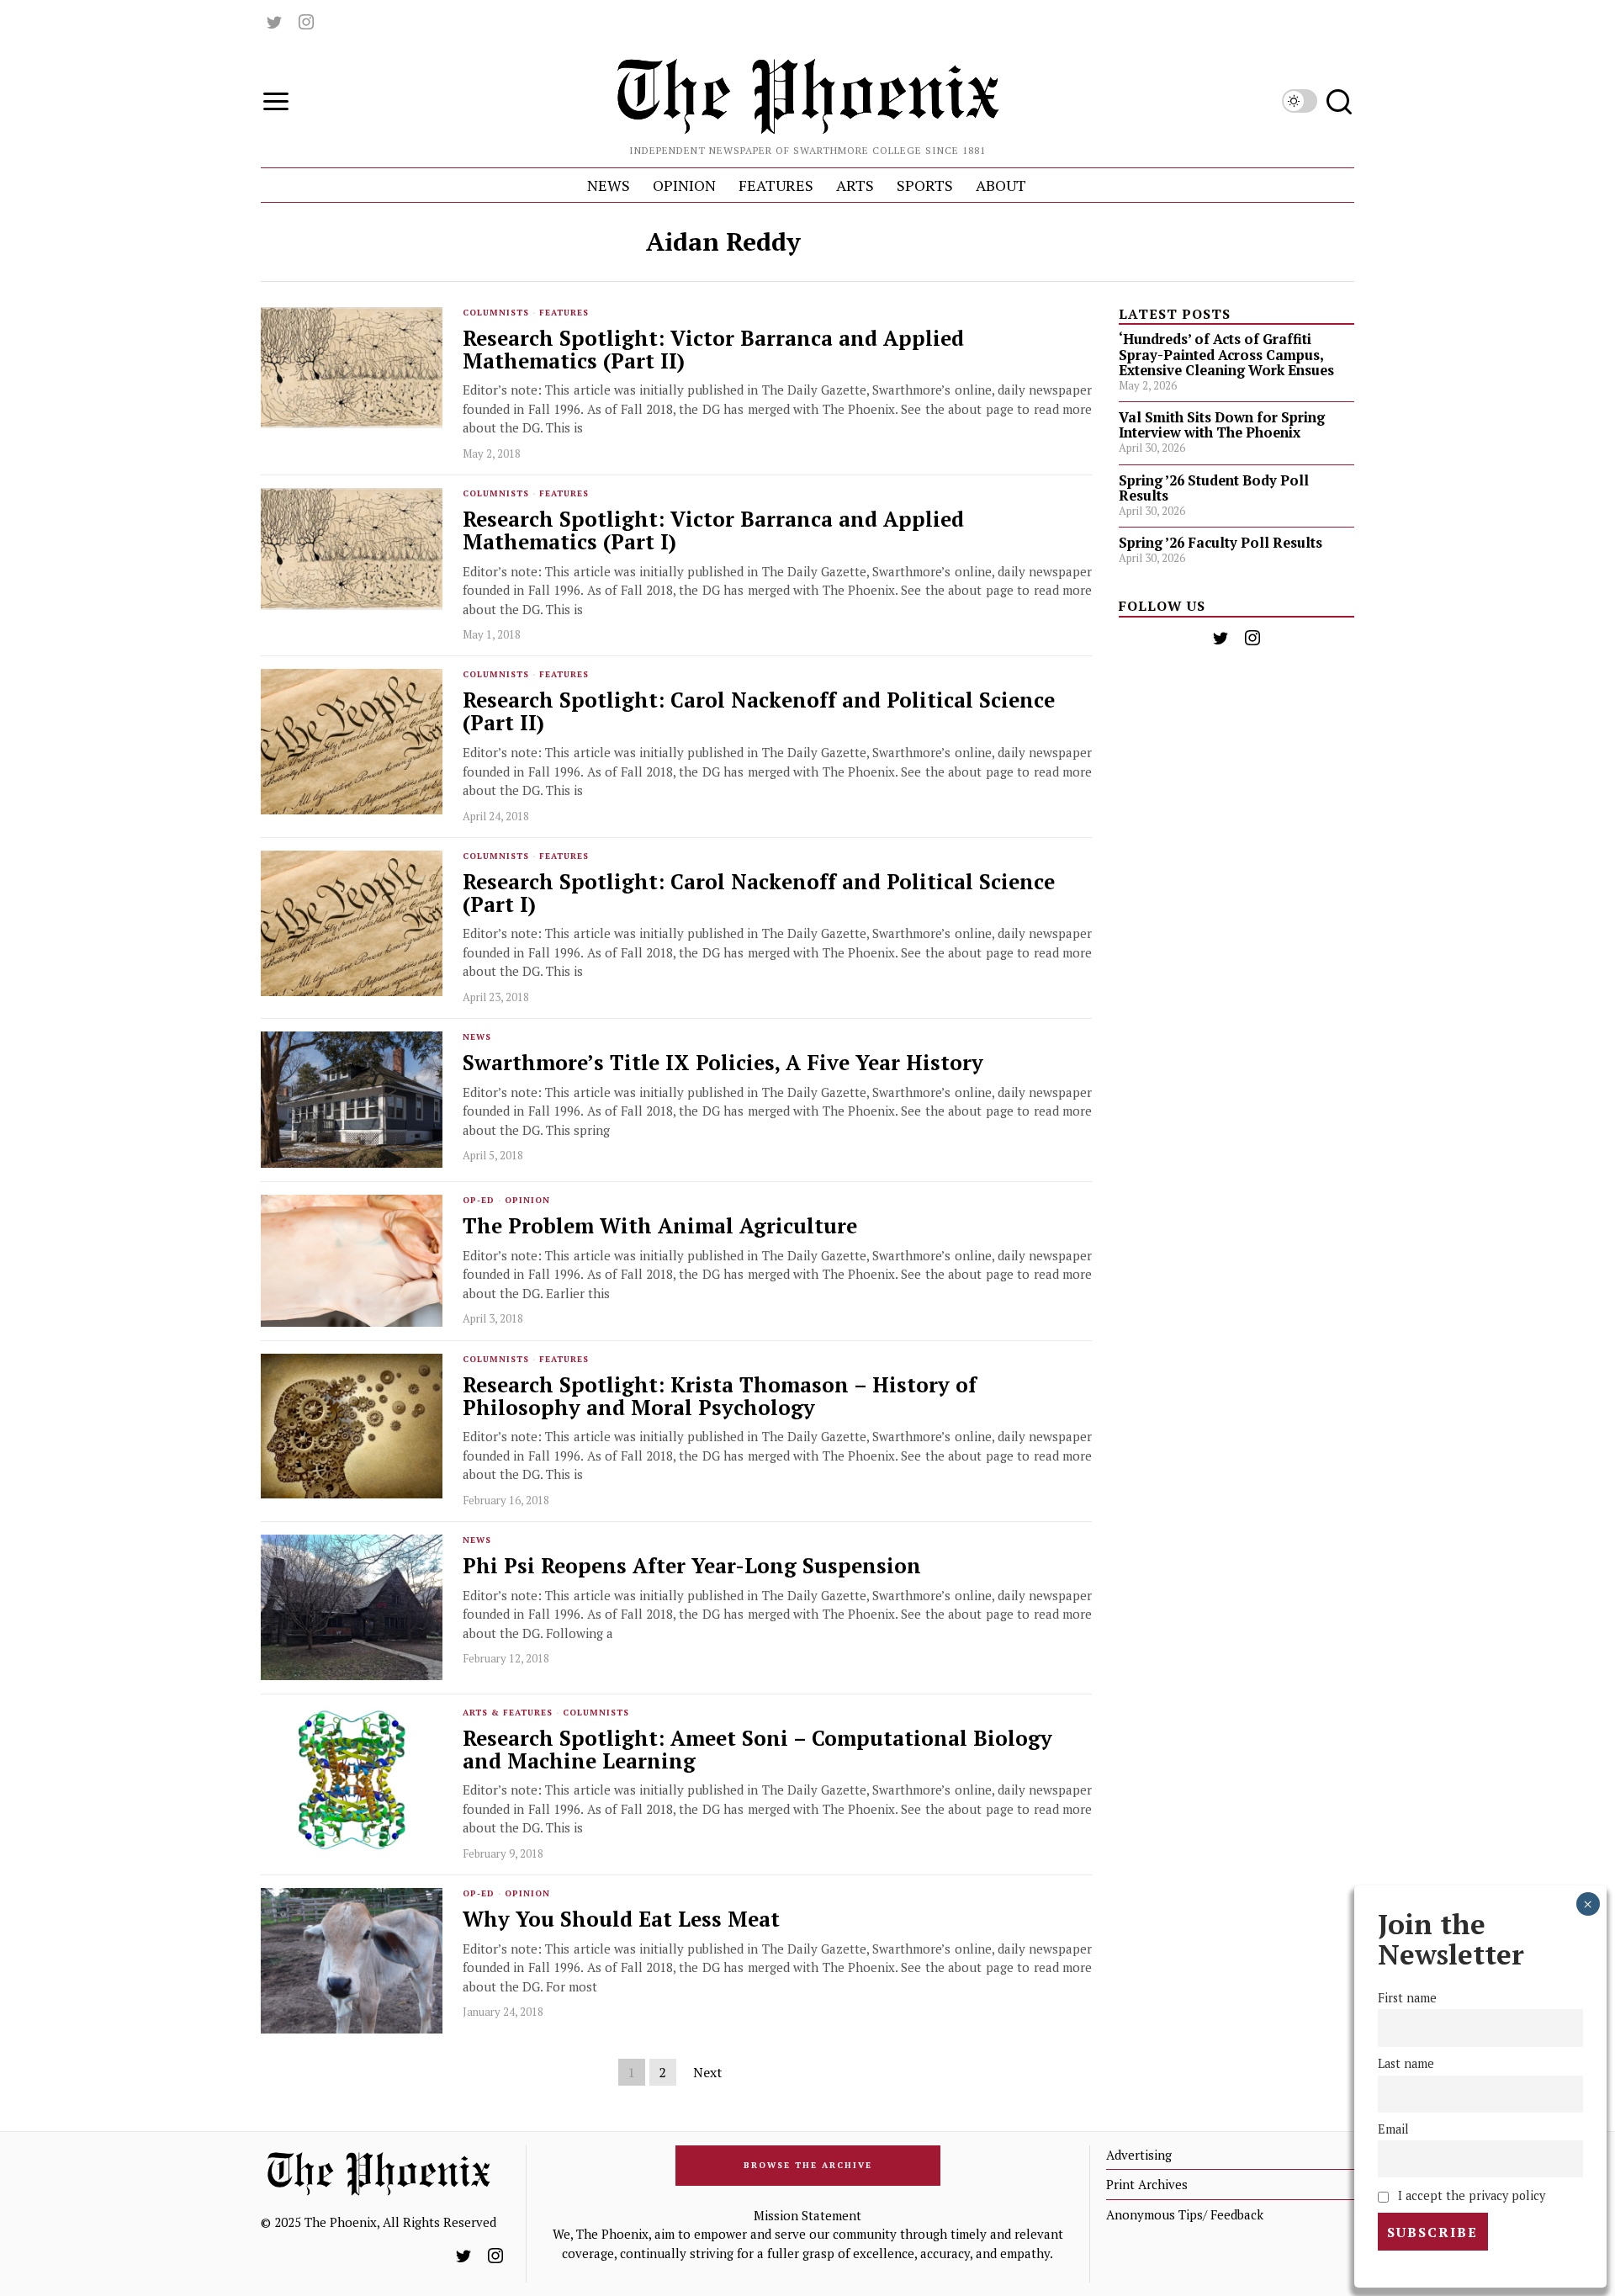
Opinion (527, 1200)
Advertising (1139, 2155)
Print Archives (1147, 2184)
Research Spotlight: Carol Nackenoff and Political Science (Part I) (759, 893)
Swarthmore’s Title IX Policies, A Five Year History (723, 1063)
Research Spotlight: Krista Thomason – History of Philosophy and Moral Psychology (720, 1397)
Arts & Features (508, 1713)
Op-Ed (479, 1200)
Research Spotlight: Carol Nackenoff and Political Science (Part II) (759, 712)
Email (1393, 2130)
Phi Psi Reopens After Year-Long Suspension (692, 1566)
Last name (1406, 2064)
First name (1407, 1999)
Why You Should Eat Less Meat (621, 1920)
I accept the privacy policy (1470, 2195)
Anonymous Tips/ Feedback (1185, 2214)
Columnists (496, 313)
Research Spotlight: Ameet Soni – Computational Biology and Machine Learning (757, 1750)
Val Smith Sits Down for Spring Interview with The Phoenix (1222, 425)
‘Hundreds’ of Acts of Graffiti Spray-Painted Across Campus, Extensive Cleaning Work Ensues (1226, 354)
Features (564, 313)
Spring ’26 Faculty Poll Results (1221, 543)
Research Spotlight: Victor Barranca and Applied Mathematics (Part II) (713, 350)
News (477, 1037)
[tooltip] (274, 22)
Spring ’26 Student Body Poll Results (1214, 488)
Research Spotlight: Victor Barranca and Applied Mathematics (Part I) (713, 531)
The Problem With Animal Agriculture (660, 1226)
